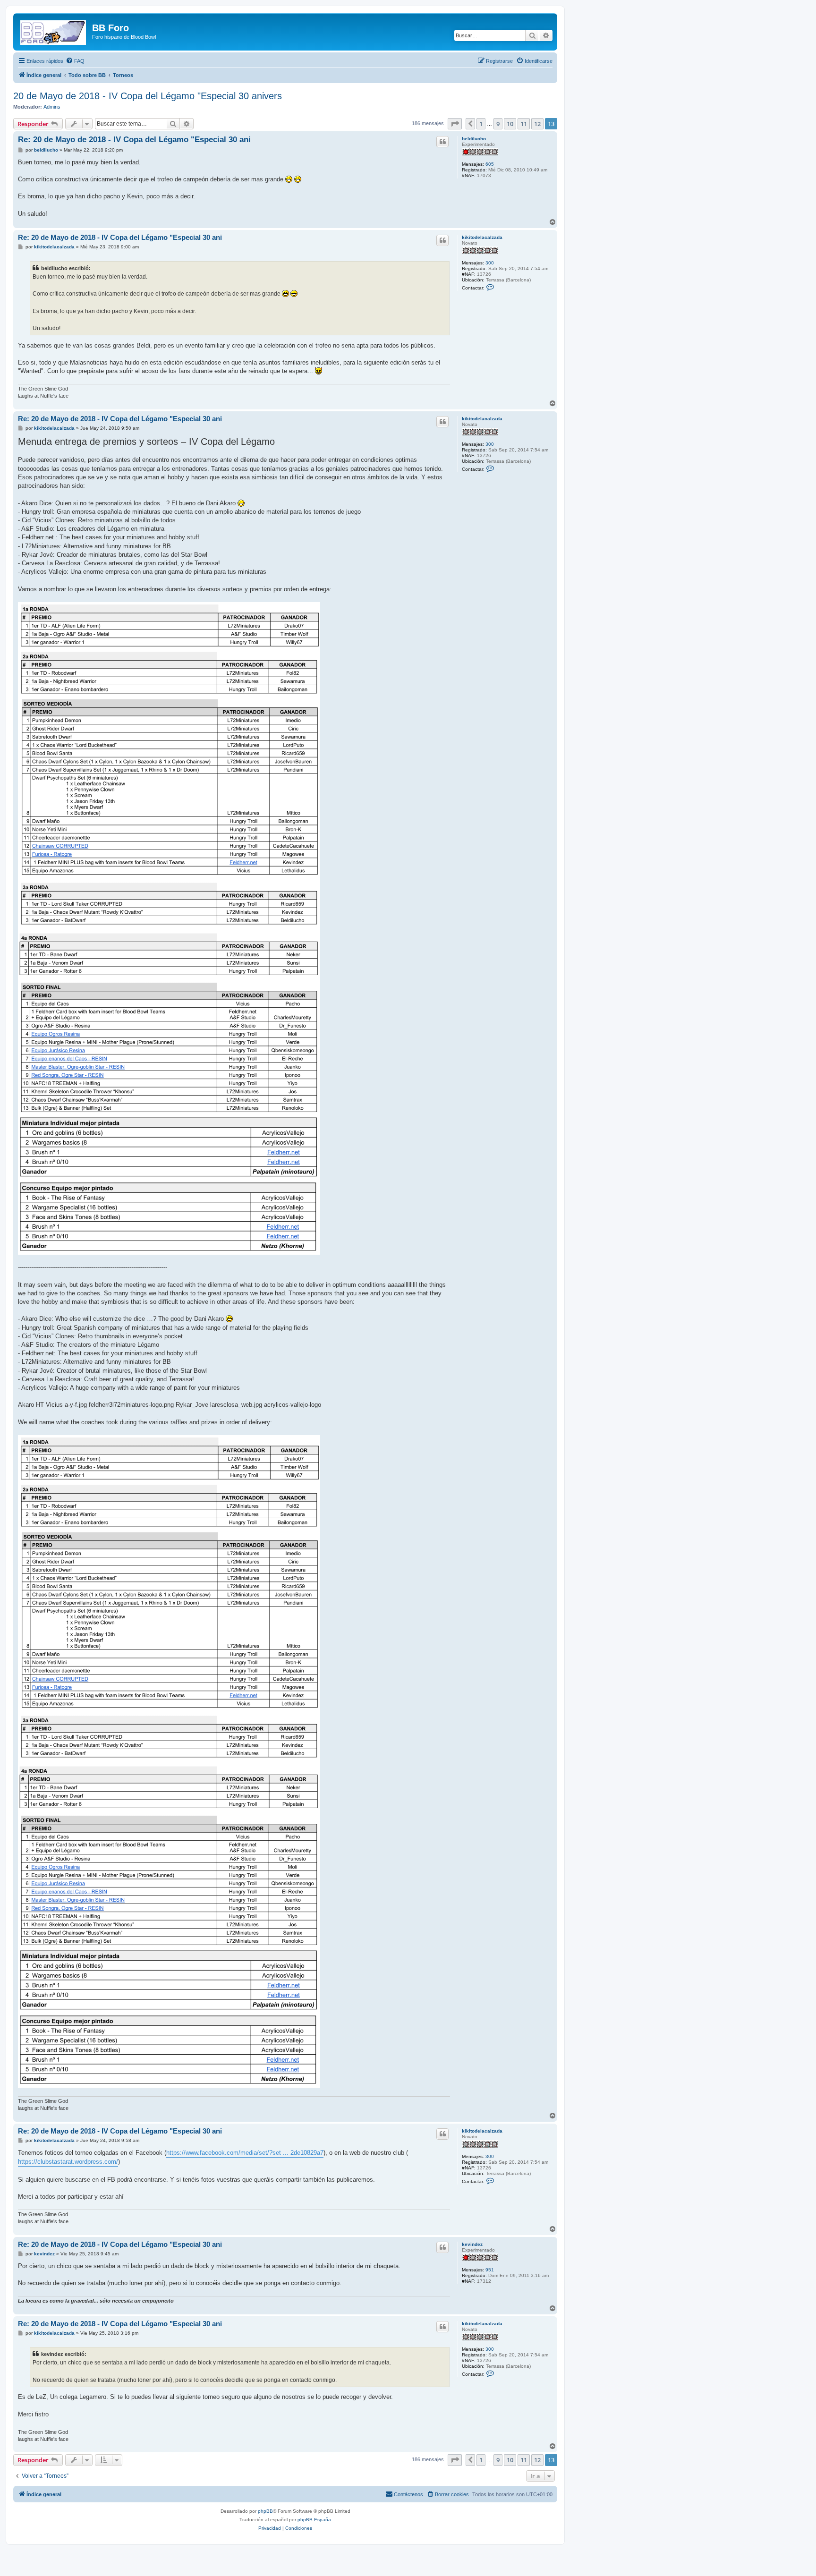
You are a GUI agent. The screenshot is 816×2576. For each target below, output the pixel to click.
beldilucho (474, 139)
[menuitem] (75, 61)
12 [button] (537, 124)
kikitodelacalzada (482, 237)
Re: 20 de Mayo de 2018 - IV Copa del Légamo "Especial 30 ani (134, 140)
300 (490, 263)
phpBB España (314, 2520)
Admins (52, 107)
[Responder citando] (442, 142)
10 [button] (510, 124)
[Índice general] (54, 31)
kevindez (472, 2244)
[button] (455, 124)
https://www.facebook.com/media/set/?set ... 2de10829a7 (245, 2153)
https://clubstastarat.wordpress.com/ (68, 2162)
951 (490, 2270)
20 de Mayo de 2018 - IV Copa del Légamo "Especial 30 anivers (148, 96)
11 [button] (524, 124)
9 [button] (498, 124)
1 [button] (481, 124)
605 (490, 164)
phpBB (265, 2511)
